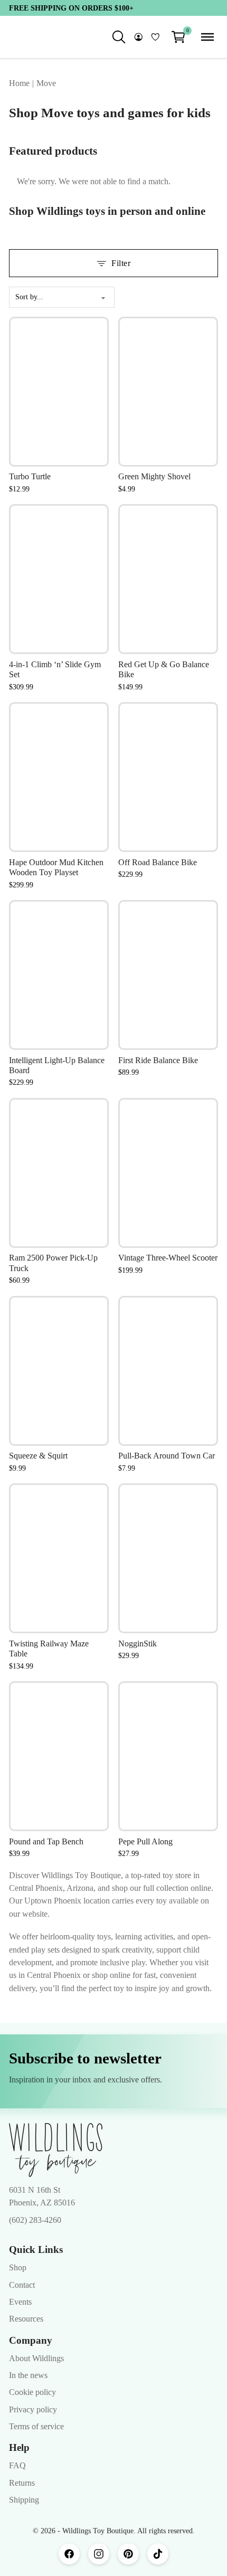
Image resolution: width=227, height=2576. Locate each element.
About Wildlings (36, 2367)
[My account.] (139, 37)
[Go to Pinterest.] (128, 2563)
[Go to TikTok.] (158, 2563)
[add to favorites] (90, 335)
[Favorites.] (155, 37)
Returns (22, 2492)
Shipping (24, 2509)
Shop (18, 2277)
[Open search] (119, 37)
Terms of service (36, 2436)
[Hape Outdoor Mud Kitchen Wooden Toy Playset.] (59, 777)
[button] (178, 37)
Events (20, 2311)
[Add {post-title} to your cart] (90, 395)
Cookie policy (32, 2401)
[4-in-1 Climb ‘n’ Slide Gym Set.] (59, 579)
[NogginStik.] (168, 1558)
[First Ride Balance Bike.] (168, 975)
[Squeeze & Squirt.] (59, 1371)
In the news (28, 2384)
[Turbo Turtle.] (59, 392)
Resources (26, 2328)
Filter (121, 263)
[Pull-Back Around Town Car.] (168, 1371)
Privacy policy (33, 2419)
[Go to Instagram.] (99, 2563)
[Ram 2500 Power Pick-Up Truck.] (59, 1173)
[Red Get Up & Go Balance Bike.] (168, 579)
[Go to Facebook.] (69, 2563)
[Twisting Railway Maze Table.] (59, 1558)
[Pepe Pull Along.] (168, 1756)
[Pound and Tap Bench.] (59, 1756)
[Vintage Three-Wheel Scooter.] (168, 1173)
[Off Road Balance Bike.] (168, 777)
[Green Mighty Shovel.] (168, 392)
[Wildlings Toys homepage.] (56, 2159)
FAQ (17, 2475)
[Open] (207, 37)
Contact (22, 2294)
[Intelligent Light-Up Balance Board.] (59, 975)
